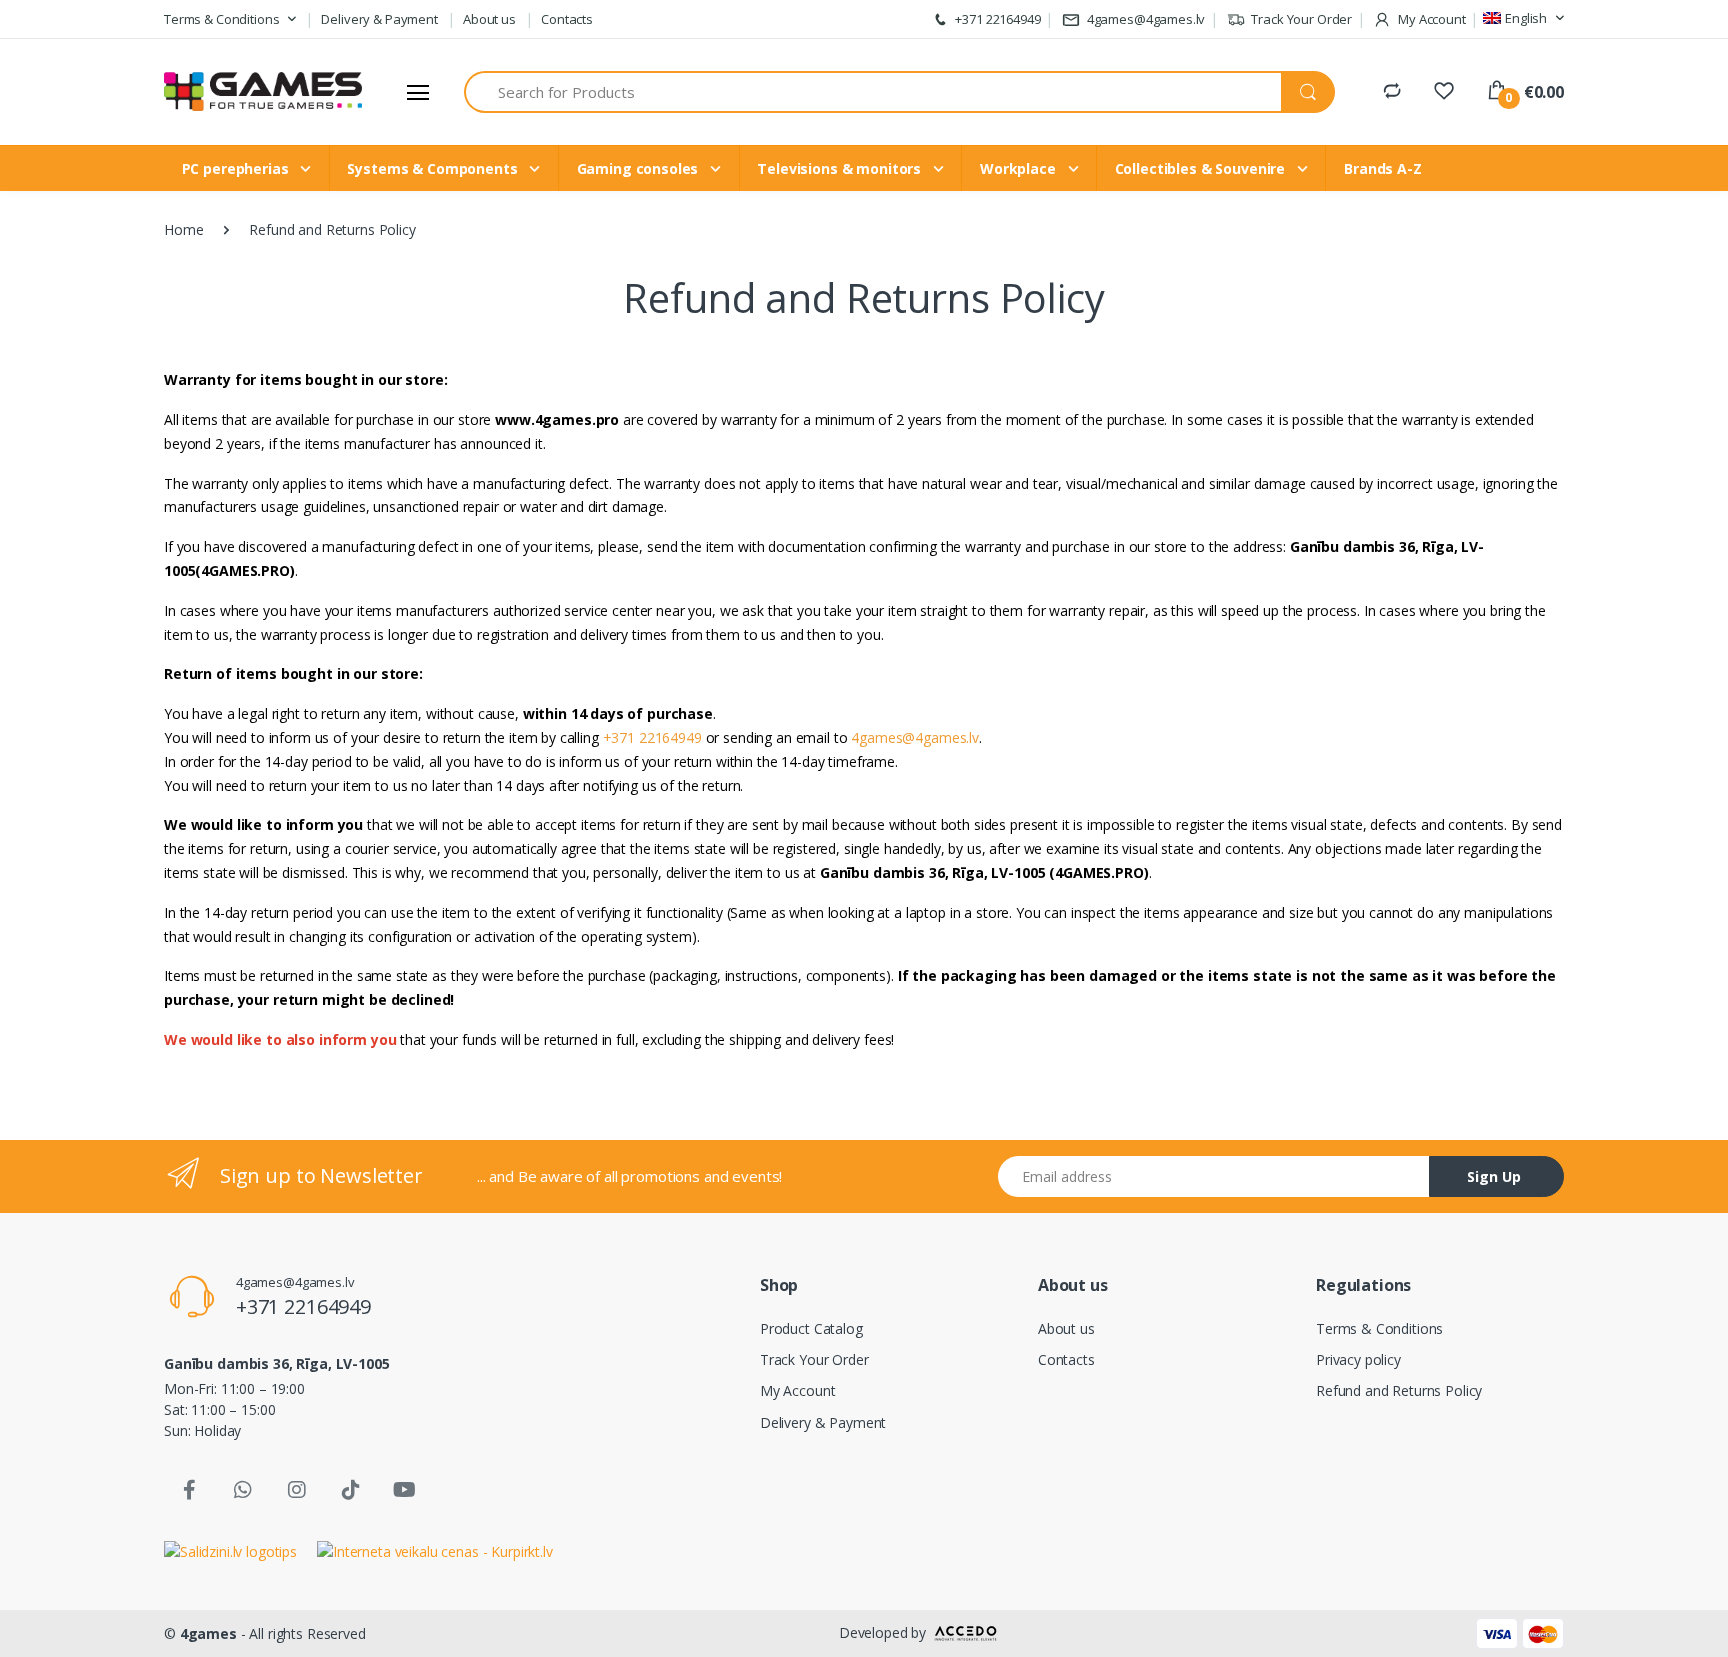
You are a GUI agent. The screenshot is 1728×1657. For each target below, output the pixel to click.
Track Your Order (1300, 19)
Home (183, 229)
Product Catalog (811, 1328)
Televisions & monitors (841, 168)
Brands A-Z (1383, 168)
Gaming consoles (640, 168)
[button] (230, 20)
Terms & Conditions (1379, 1328)
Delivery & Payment (379, 19)
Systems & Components (434, 168)
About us (489, 19)
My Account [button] (1430, 19)
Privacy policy (1358, 1359)
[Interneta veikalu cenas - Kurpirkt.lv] (435, 1549)
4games (208, 1633)
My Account (798, 1390)
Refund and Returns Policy (1399, 1390)
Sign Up (1494, 1176)
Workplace (1020, 168)
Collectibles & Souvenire (1202, 168)
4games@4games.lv (1146, 19)
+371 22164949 (997, 19)
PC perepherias (237, 168)
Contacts (567, 19)
